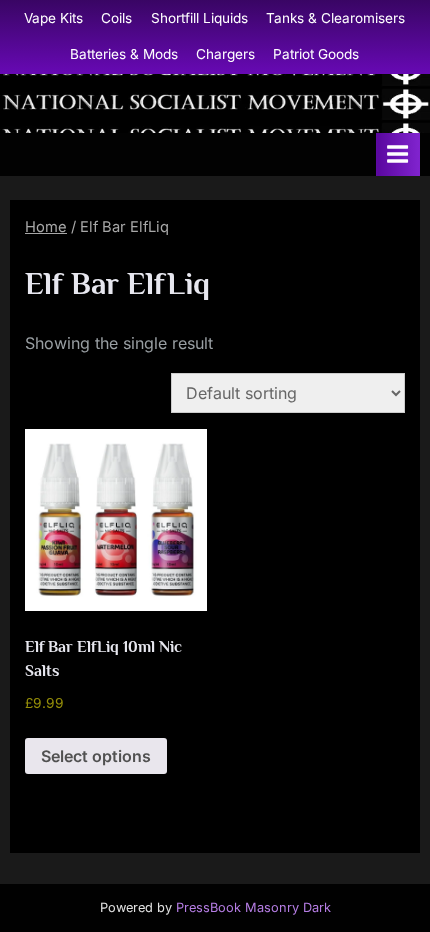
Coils (116, 18)
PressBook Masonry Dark (253, 907)
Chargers (225, 54)
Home (46, 227)
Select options (96, 756)
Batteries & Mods (124, 54)
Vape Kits (53, 18)
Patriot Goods (316, 54)
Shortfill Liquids (199, 18)
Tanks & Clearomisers (335, 18)
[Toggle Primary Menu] (398, 154)
